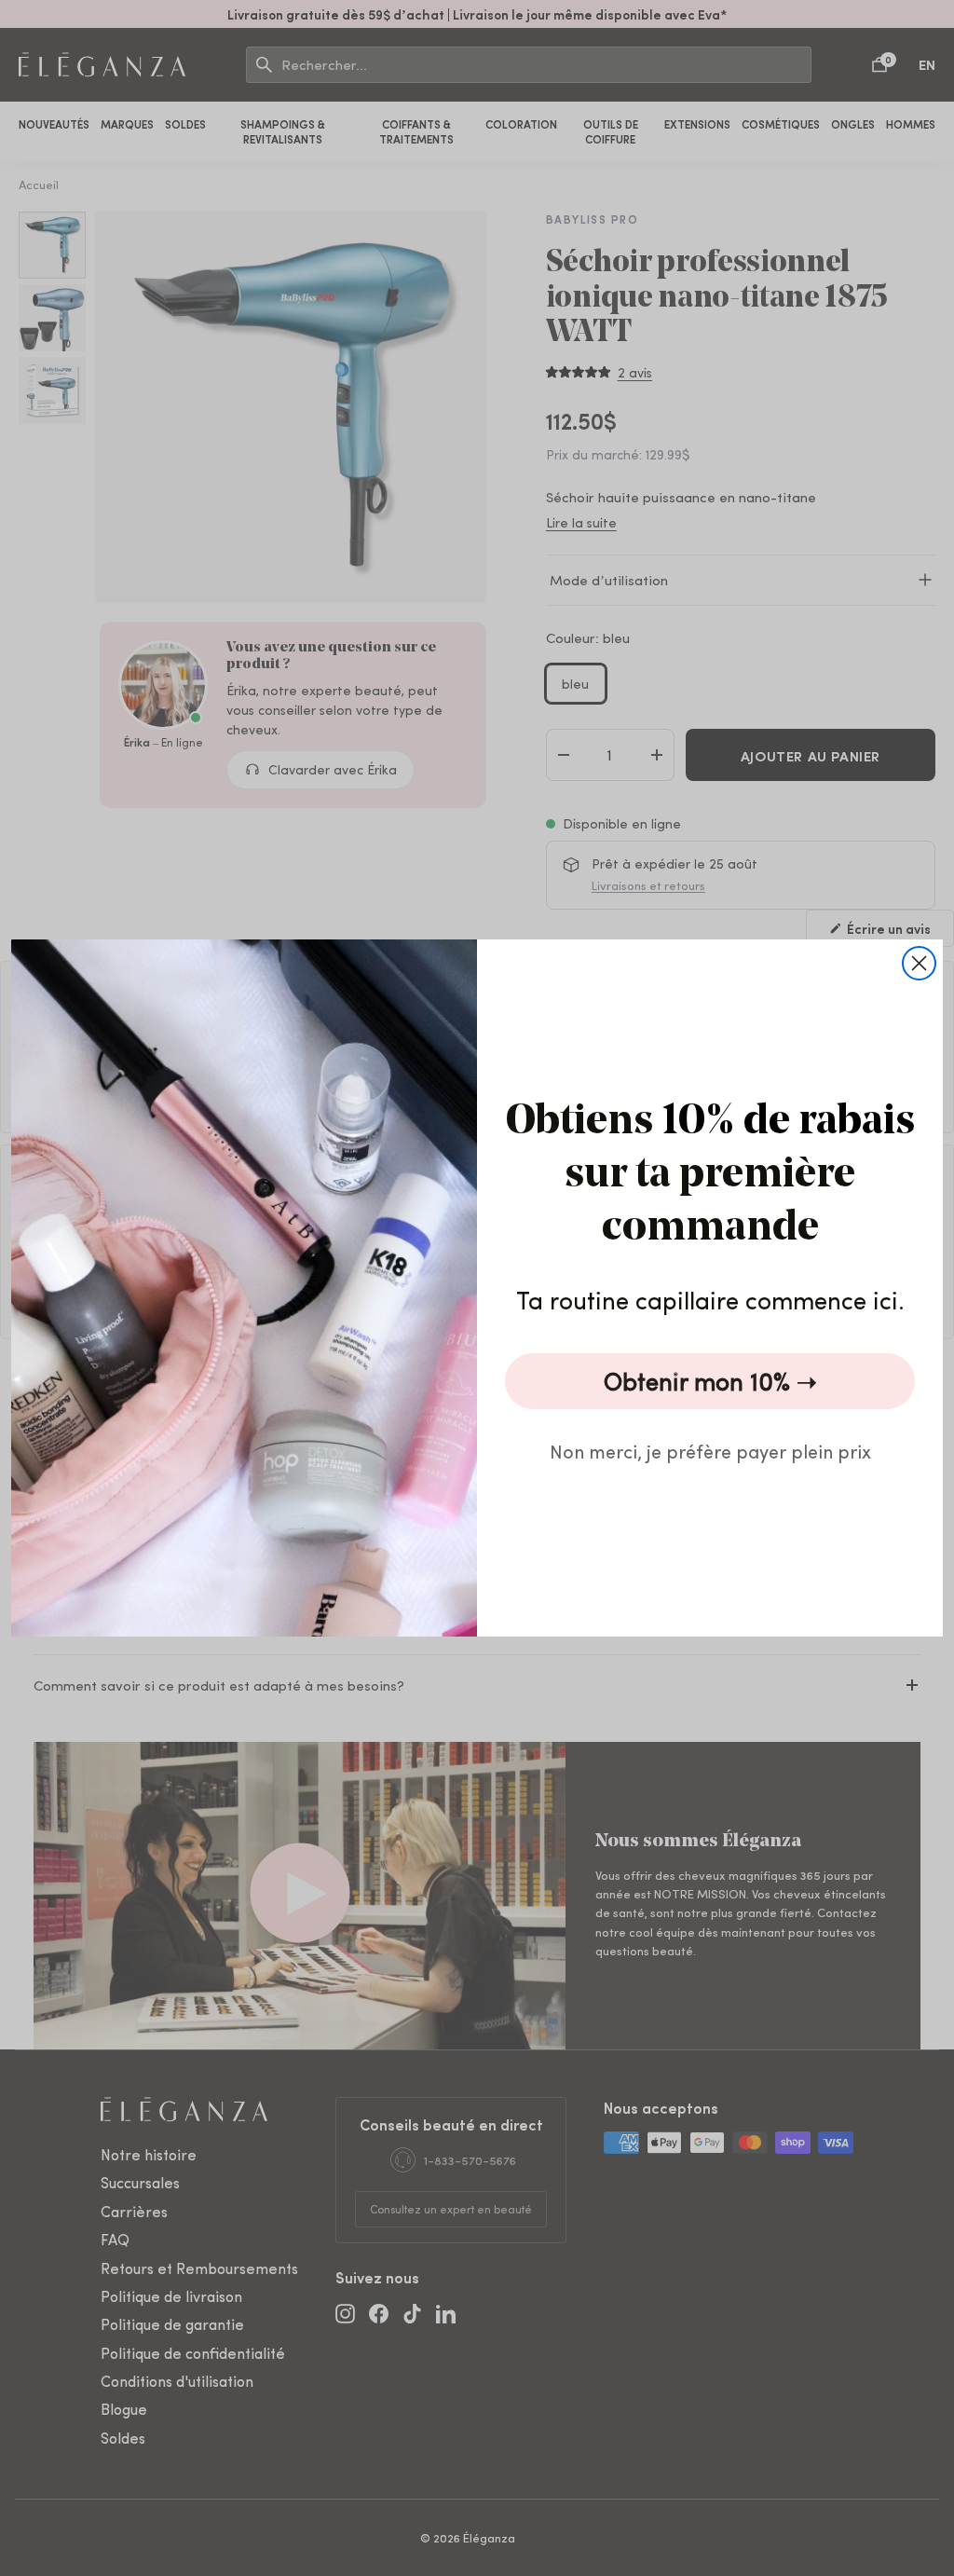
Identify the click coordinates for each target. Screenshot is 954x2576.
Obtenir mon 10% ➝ (710, 1381)
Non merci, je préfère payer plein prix (710, 1451)
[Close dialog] (919, 963)
